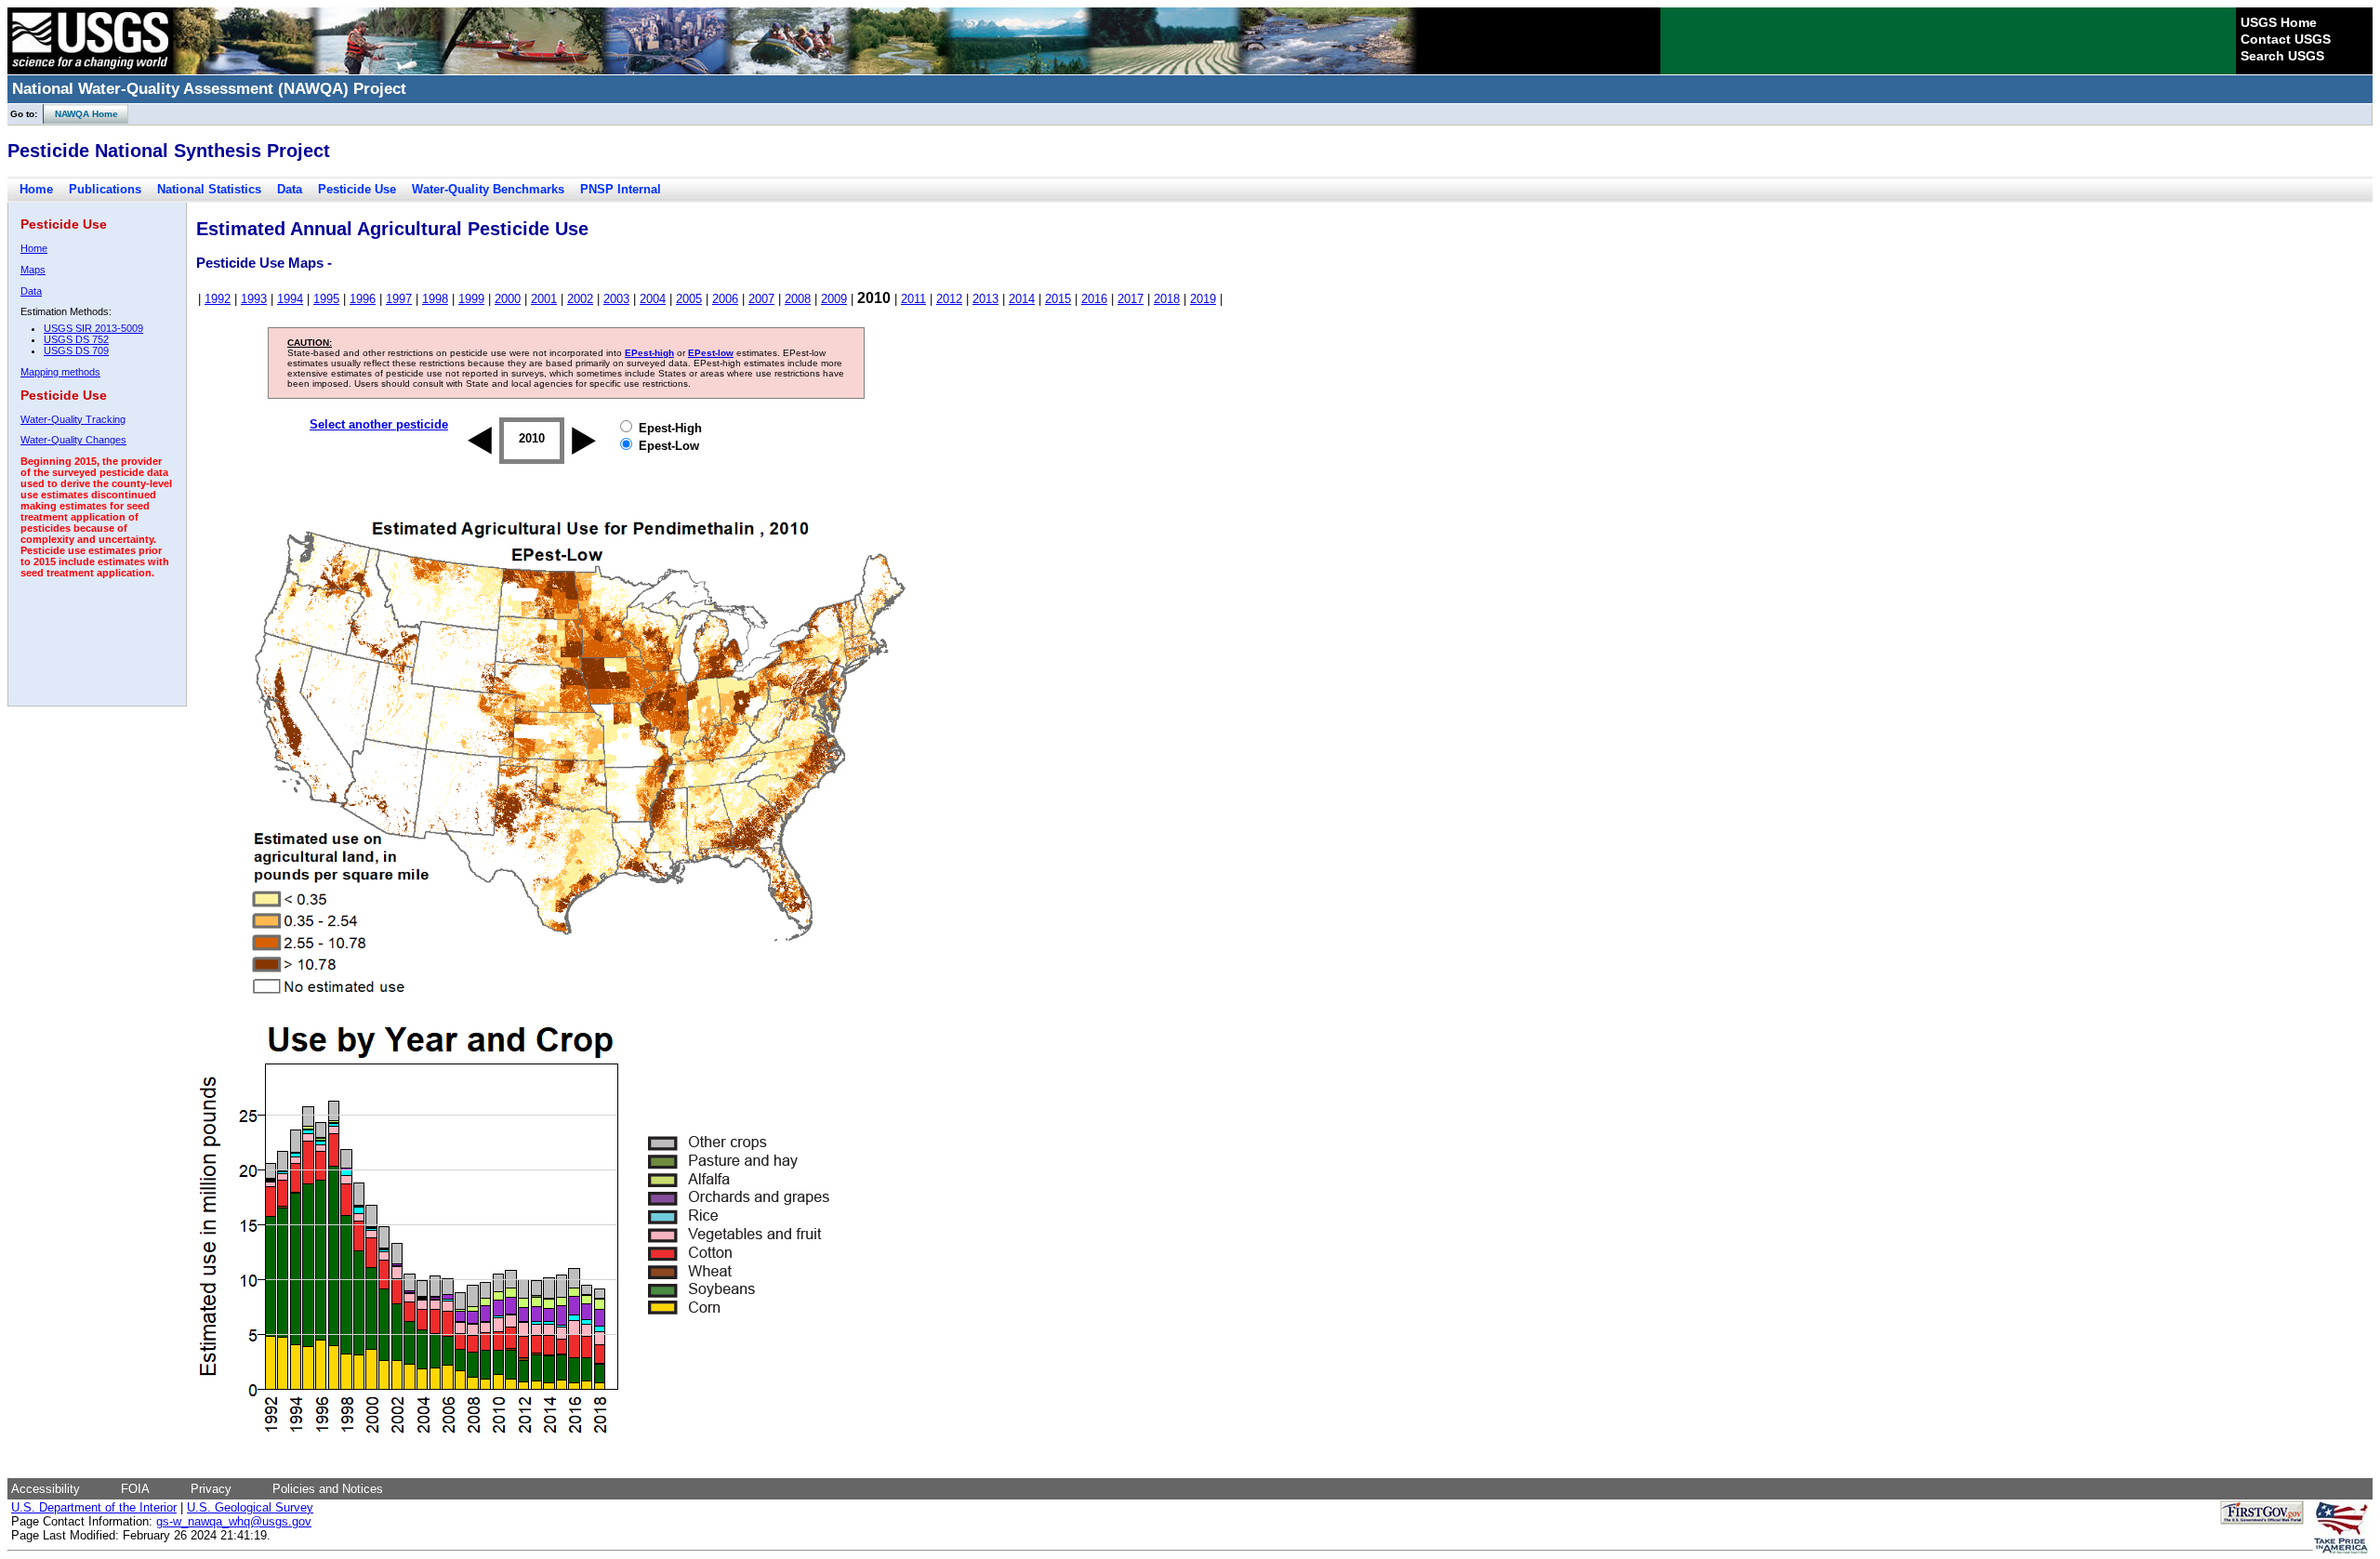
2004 (653, 299)
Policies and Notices (328, 1489)
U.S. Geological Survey (250, 1507)
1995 (326, 299)
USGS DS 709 (76, 350)
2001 (544, 299)
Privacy (211, 1489)
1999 (471, 299)
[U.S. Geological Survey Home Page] (90, 70)
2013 (985, 299)
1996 (363, 299)
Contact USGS (2286, 39)
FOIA (135, 1489)
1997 (399, 299)
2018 (1167, 299)
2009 (834, 299)
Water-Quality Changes (73, 440)
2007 (761, 299)
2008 (798, 299)
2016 (1094, 299)
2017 (1130, 299)
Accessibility (46, 1489)
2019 (1203, 299)
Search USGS (2282, 56)
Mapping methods (60, 372)
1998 (435, 299)
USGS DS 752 (76, 339)
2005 (689, 299)
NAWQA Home (81, 114)
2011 (913, 299)
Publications (105, 189)
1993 (254, 299)
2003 (616, 299)
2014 (1022, 299)
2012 (949, 299)
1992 (218, 299)
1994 (290, 299)
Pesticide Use (357, 189)
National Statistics (209, 189)
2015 (1058, 299)
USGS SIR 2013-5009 (93, 328)
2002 (580, 299)
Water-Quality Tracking (73, 419)
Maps (33, 270)
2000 (508, 299)
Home (36, 189)
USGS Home (2279, 22)
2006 (725, 299)
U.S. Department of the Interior (94, 1507)
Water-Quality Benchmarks (488, 189)
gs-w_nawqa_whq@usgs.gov (234, 1521)
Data (290, 189)
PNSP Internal (621, 189)
